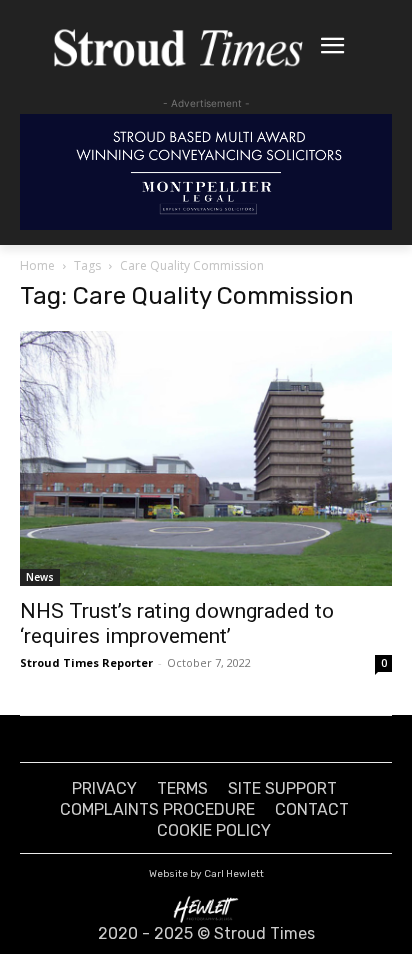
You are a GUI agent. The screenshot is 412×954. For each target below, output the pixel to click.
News (40, 577)
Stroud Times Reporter (86, 662)
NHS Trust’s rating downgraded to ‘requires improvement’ (177, 623)
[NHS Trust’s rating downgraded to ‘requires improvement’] (206, 458)
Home (37, 265)
